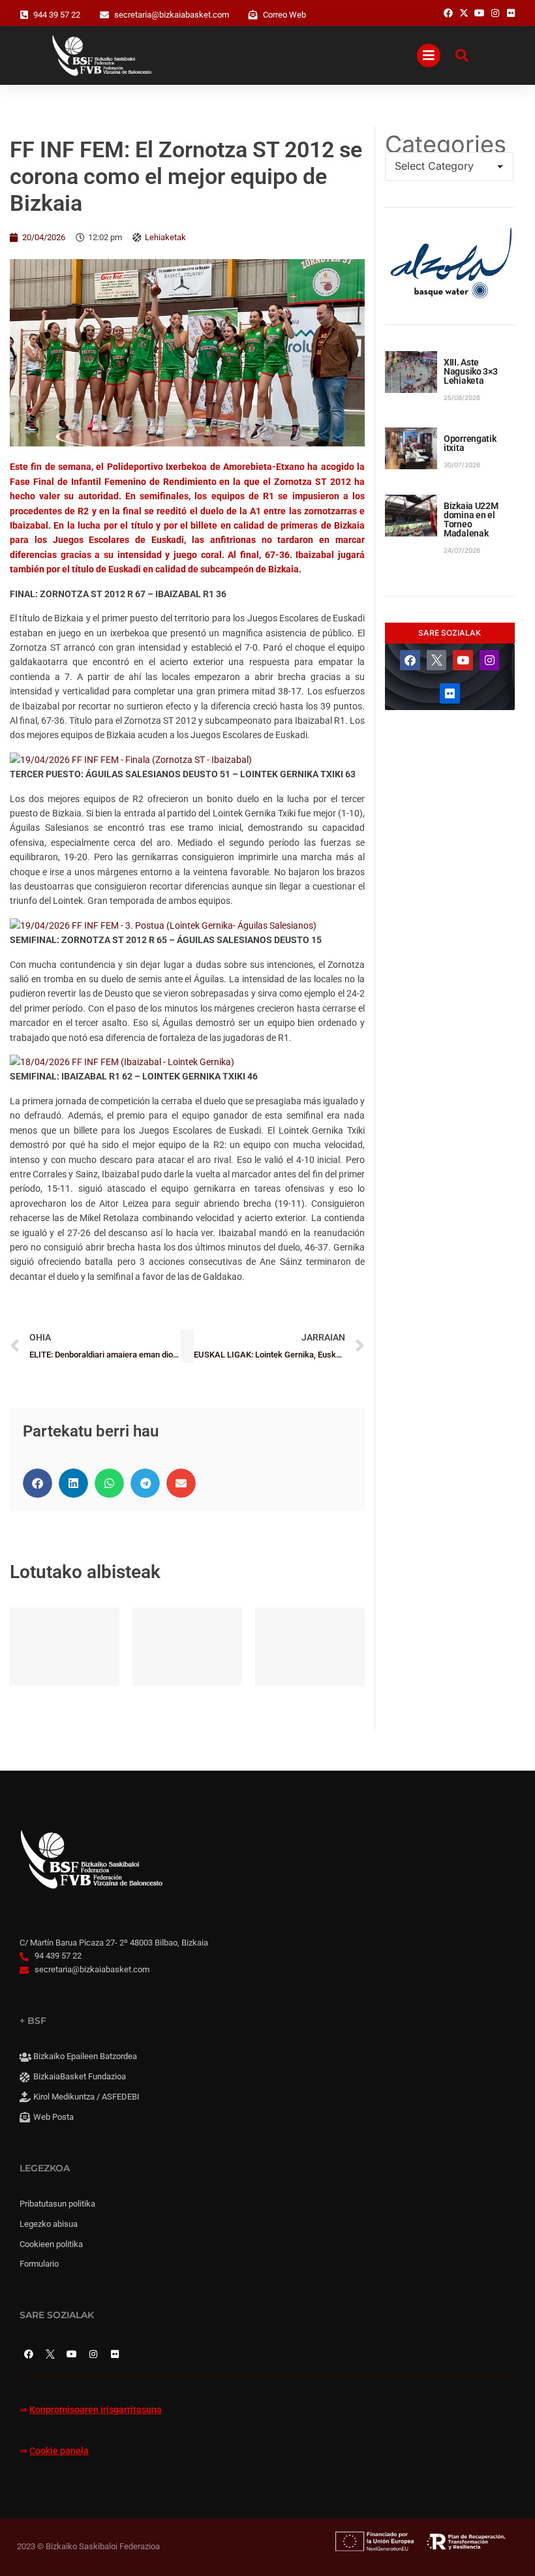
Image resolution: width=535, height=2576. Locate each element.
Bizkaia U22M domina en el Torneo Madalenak (471, 520)
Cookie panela (59, 2451)
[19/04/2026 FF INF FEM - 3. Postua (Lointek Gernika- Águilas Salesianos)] (163, 925)
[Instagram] (490, 660)
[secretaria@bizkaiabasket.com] (104, 15)
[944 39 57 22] (24, 15)
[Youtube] (463, 660)
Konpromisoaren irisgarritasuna (96, 2410)
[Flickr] (450, 693)
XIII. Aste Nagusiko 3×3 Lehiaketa (471, 371)
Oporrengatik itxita (470, 443)
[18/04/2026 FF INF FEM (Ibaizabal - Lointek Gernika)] (122, 1062)
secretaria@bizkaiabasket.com (172, 15)
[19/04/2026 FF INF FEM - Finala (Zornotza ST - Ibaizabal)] (131, 760)
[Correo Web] (253, 15)
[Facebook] (410, 660)
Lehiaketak (165, 237)
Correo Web (284, 15)
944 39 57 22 (57, 15)
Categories (446, 144)
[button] (38, 1483)
